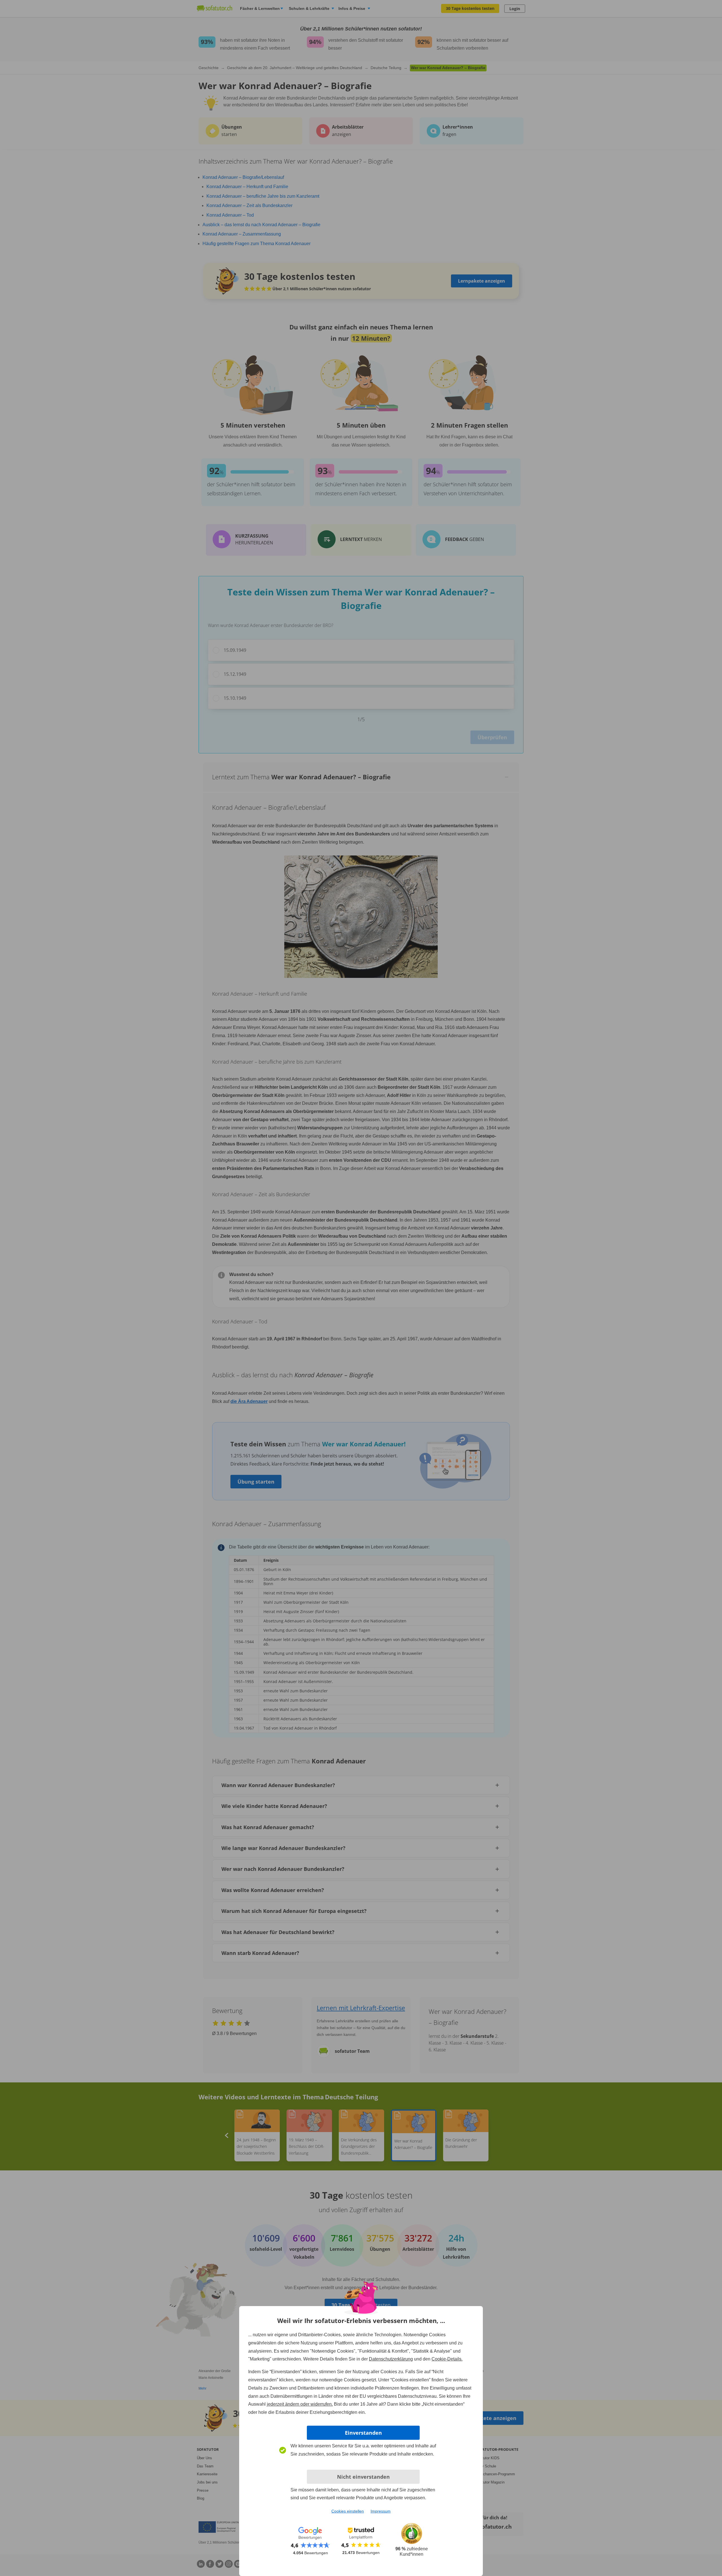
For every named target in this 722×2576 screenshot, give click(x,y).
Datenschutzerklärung (391, 2359)
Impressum (381, 2511)
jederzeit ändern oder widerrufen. (300, 2404)
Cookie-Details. (447, 2359)
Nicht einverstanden (363, 2477)
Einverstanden (363, 2433)
